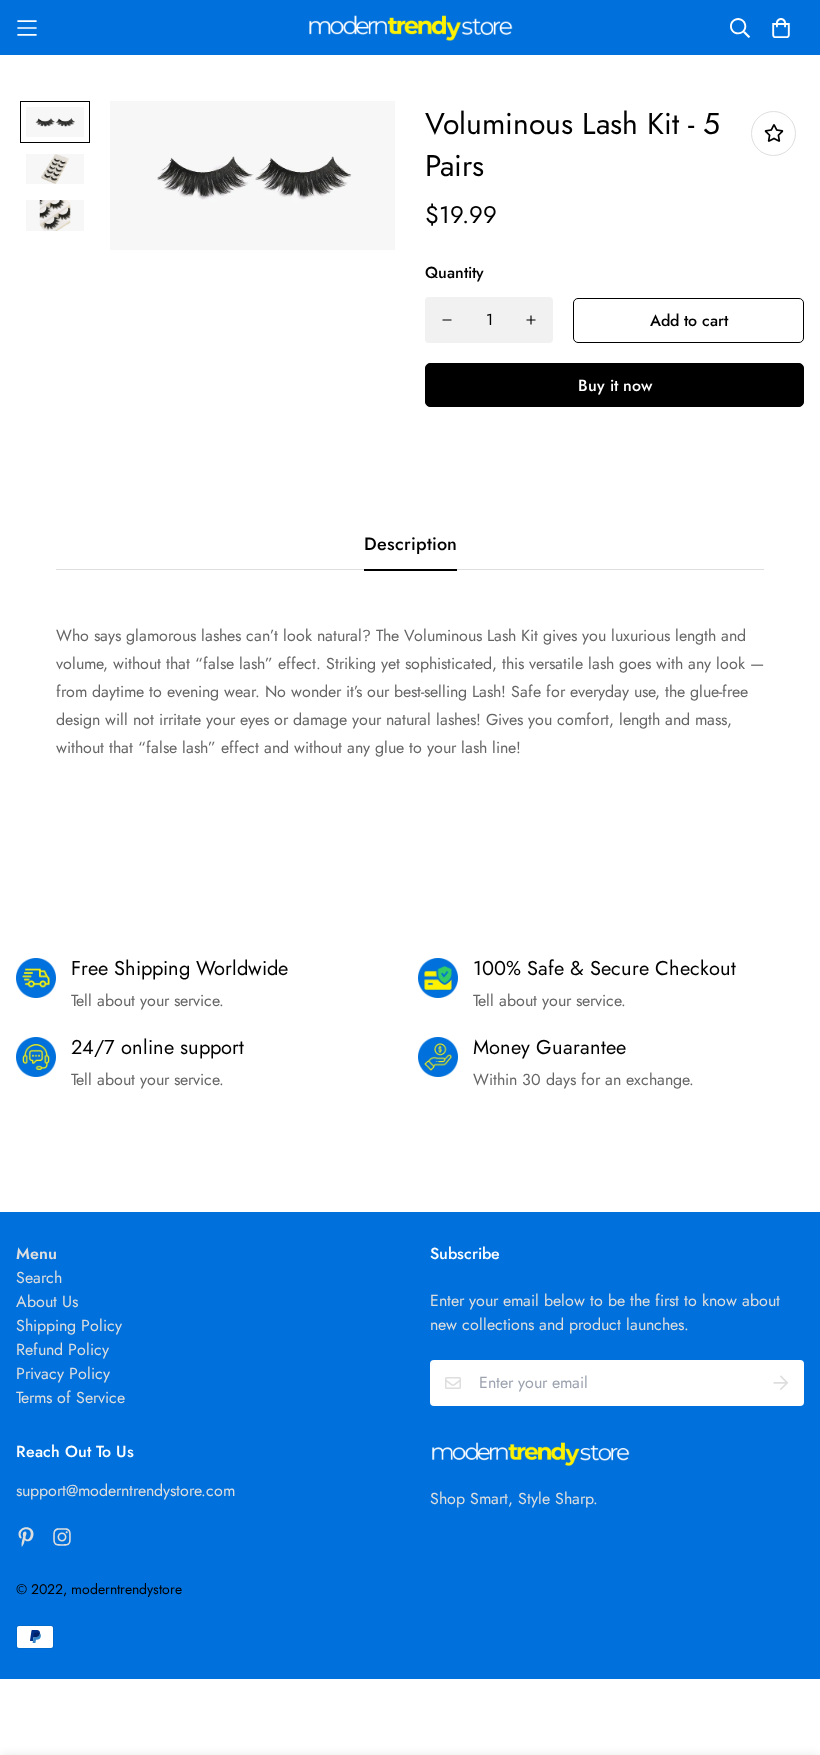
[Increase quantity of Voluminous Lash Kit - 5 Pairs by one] (531, 320)
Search (39, 1277)
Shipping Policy (69, 1325)
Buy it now (615, 385)
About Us (47, 1301)
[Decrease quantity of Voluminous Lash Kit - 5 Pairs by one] (447, 320)
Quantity (454, 272)
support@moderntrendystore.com (125, 1490)
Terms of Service (70, 1397)
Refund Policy (62, 1349)
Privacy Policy (63, 1373)
